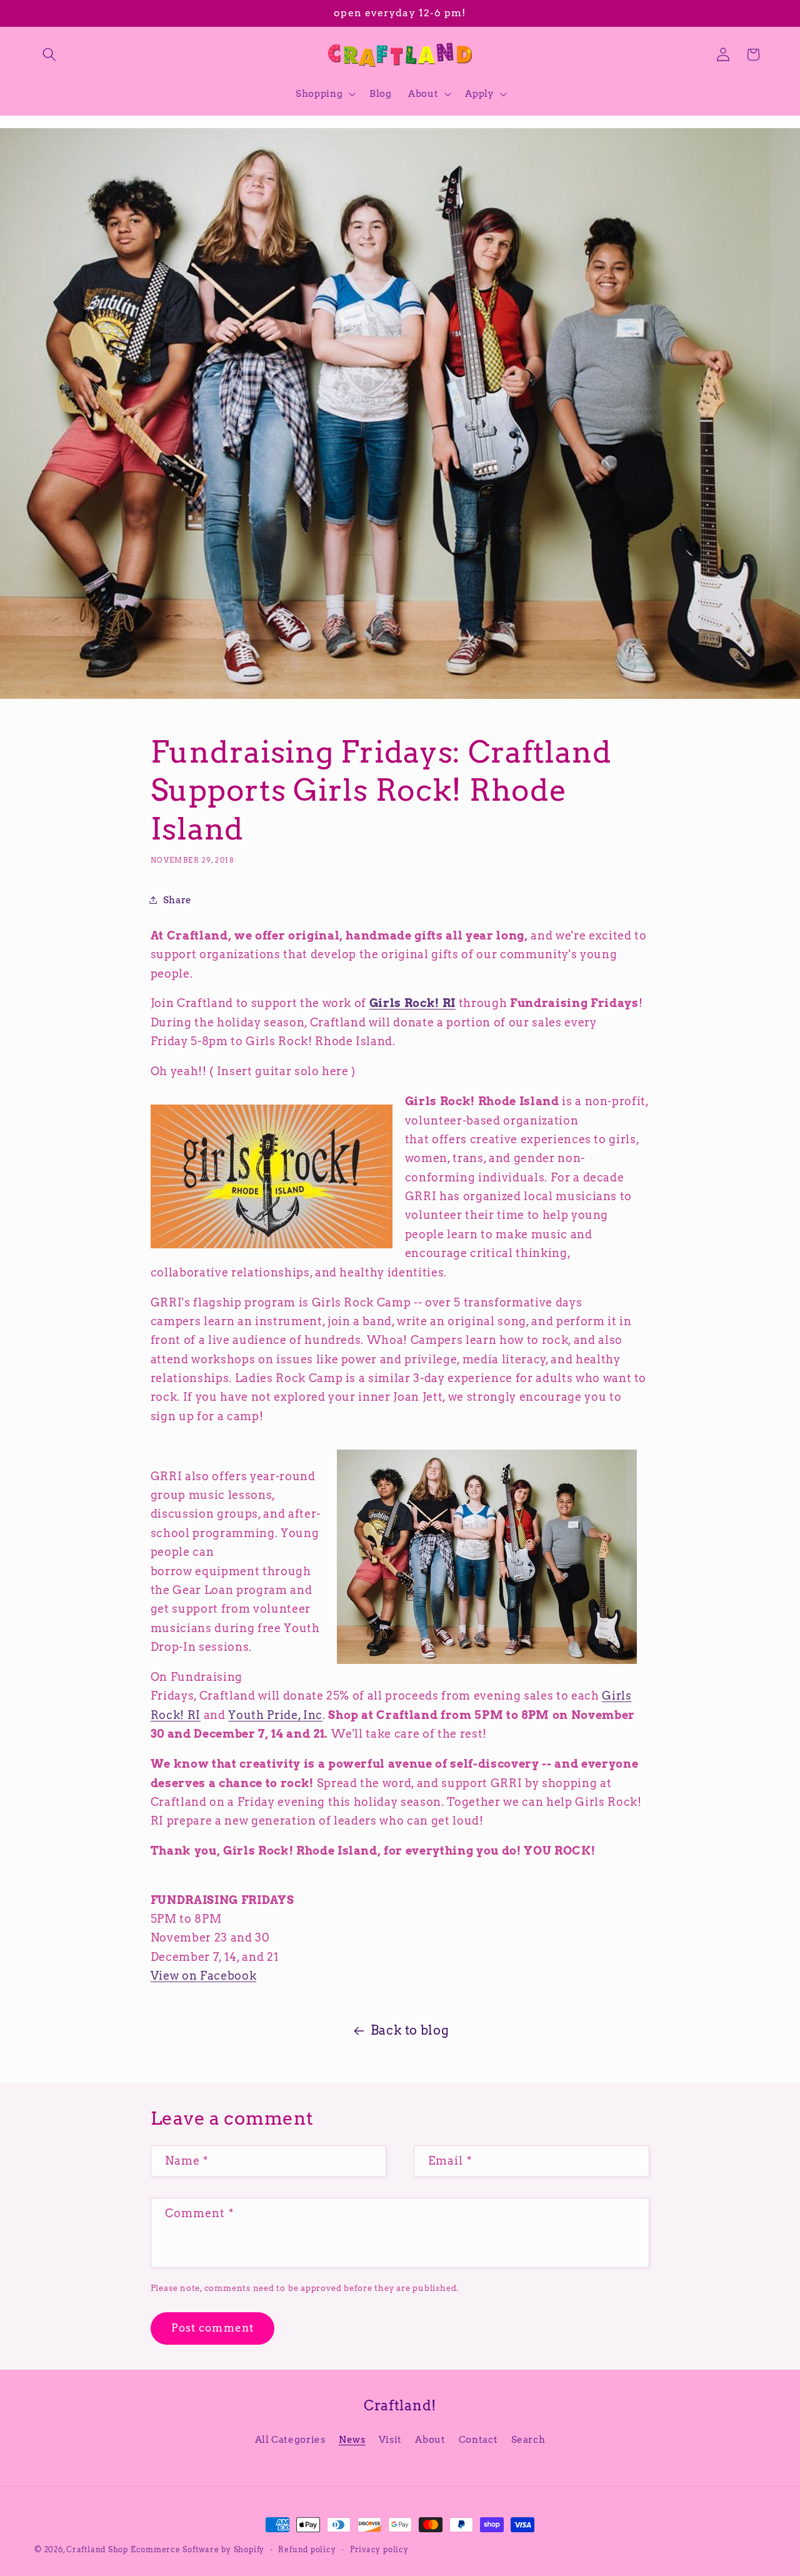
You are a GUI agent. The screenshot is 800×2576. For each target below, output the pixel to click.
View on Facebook (204, 1976)
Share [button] (177, 900)
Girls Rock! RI (412, 1003)
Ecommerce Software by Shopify (197, 2549)
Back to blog (410, 2030)
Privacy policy (379, 2549)
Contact (478, 2439)
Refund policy (307, 2549)
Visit (390, 2439)
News (352, 2439)
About (430, 2439)
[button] (49, 54)
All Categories (290, 2439)
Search (528, 2439)
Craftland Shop (97, 2549)
